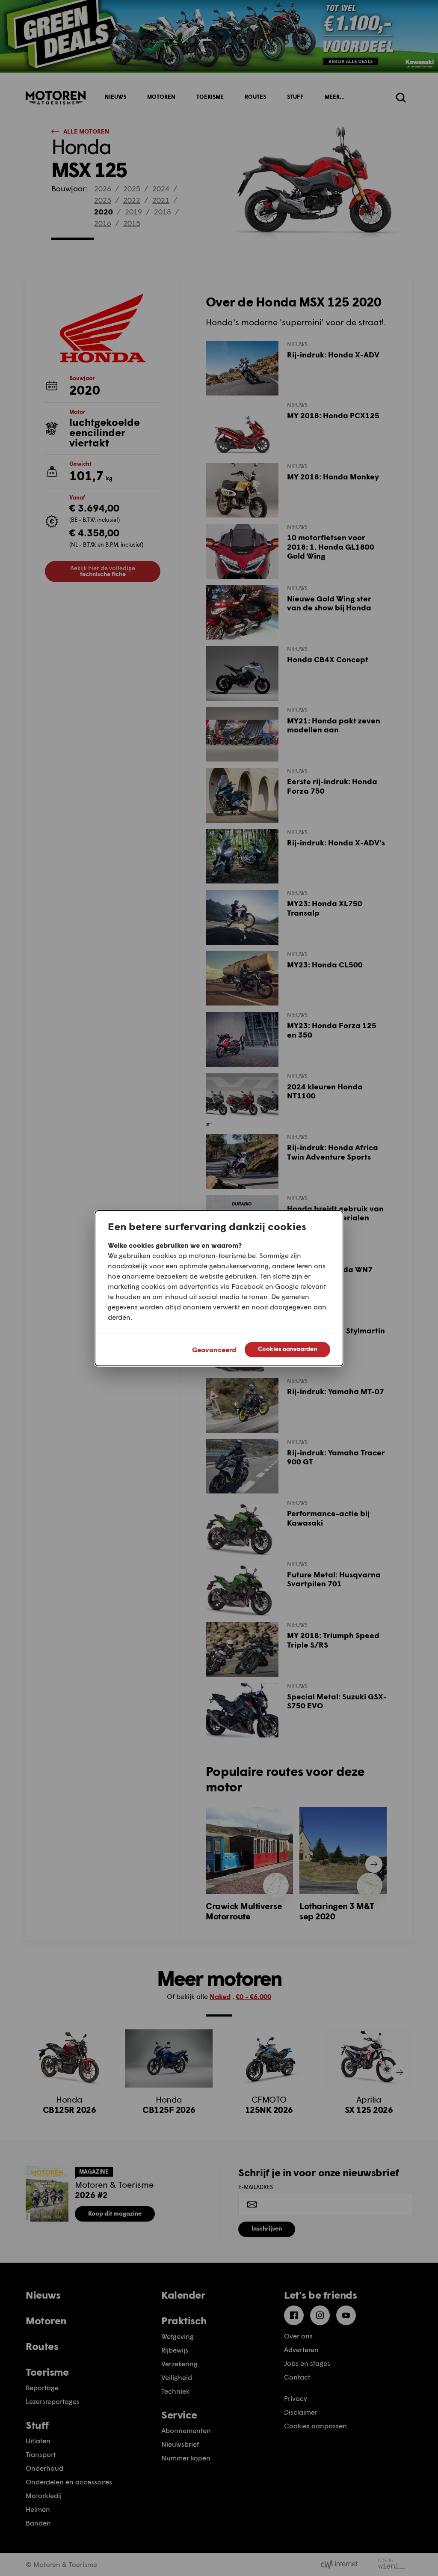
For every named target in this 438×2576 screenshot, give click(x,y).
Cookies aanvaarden (287, 1349)
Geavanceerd (214, 1349)
